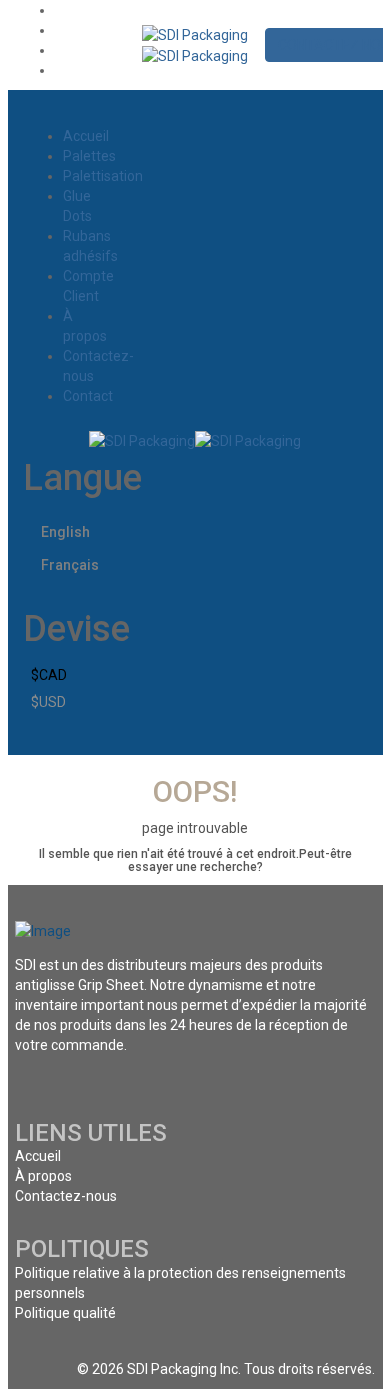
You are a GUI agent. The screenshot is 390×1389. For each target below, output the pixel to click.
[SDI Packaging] (195, 34)
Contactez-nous (66, 1196)
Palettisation (103, 176)
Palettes (89, 156)
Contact (88, 396)
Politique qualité (65, 1313)
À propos (43, 1176)
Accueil (86, 136)
